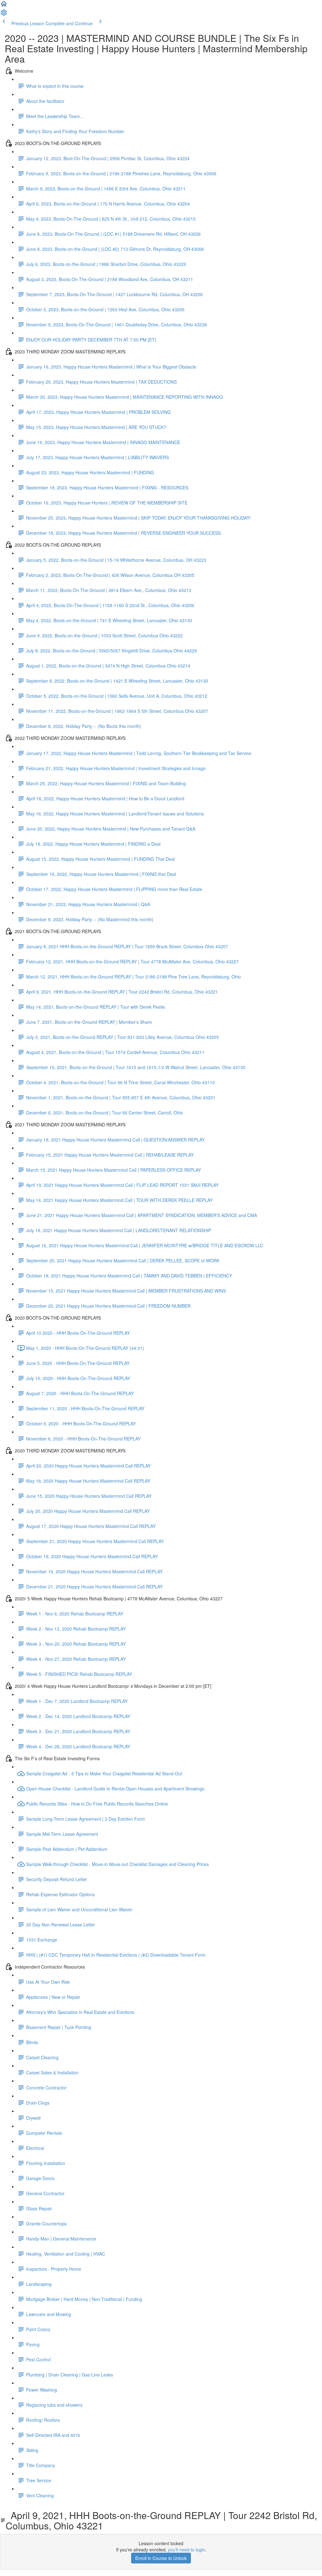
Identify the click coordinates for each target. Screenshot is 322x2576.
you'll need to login (186, 2550)
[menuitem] (4, 14)
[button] (4, 6)
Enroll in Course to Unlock (161, 2558)
